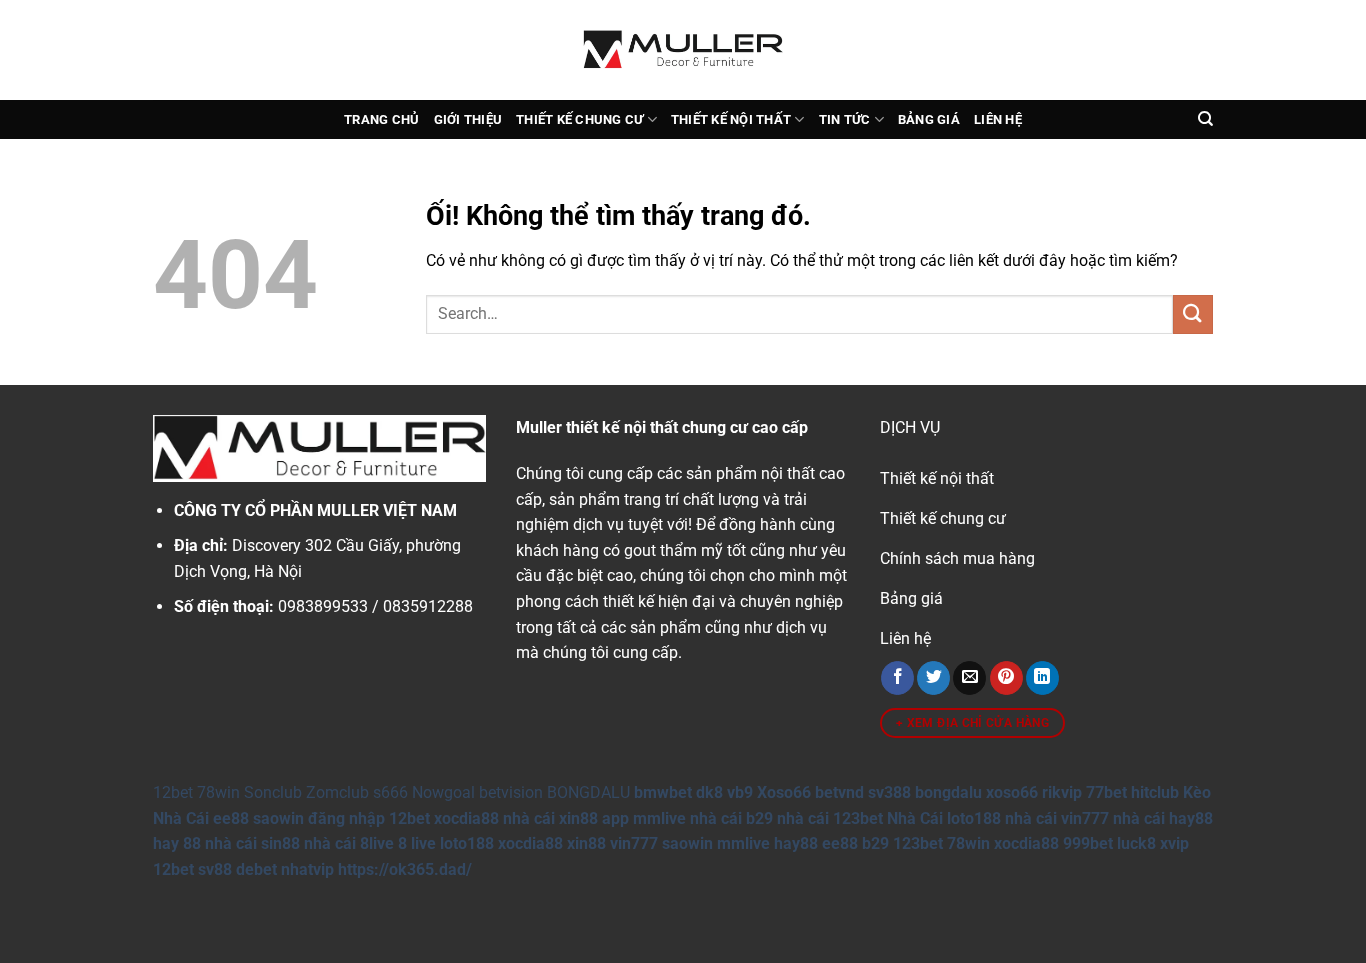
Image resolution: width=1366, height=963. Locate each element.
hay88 (796, 843)
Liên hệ (998, 119)
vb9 (740, 792)
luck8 (1136, 843)
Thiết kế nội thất (731, 119)
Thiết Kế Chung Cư (579, 119)
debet (256, 869)
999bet (1088, 843)
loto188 (467, 843)
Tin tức (845, 119)
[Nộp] (1193, 314)
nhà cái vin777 (1057, 818)
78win (218, 792)
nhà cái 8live (349, 843)
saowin (278, 818)
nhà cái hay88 (1163, 818)
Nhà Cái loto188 (944, 818)
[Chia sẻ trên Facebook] (897, 678)
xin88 (586, 843)
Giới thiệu (468, 119)
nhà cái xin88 (550, 818)
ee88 (231, 818)
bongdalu (948, 792)
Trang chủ (381, 119)
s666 (390, 792)
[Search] (1205, 119)
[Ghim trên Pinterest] (1006, 678)
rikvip (1062, 792)
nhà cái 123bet (830, 818)
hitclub (1155, 792)
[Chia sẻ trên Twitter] (933, 678)
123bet (918, 843)
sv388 (889, 792)
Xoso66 (784, 792)
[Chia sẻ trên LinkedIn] (1042, 678)
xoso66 (1012, 792)
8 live (417, 843)
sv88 (215, 869)
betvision (511, 792)
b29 (875, 843)
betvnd (839, 792)
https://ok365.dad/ (405, 869)
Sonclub (273, 792)
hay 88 (177, 843)
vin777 (634, 843)
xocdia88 (466, 818)
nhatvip (307, 869)
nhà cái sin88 (252, 843)
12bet (173, 792)
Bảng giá (929, 119)
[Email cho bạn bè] (969, 678)
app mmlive (644, 818)
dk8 (709, 792)
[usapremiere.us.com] (683, 50)
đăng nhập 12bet (369, 818)
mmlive (743, 843)
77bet (1106, 792)
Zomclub (337, 792)
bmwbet (663, 792)
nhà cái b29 (731, 818)
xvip (1174, 843)
